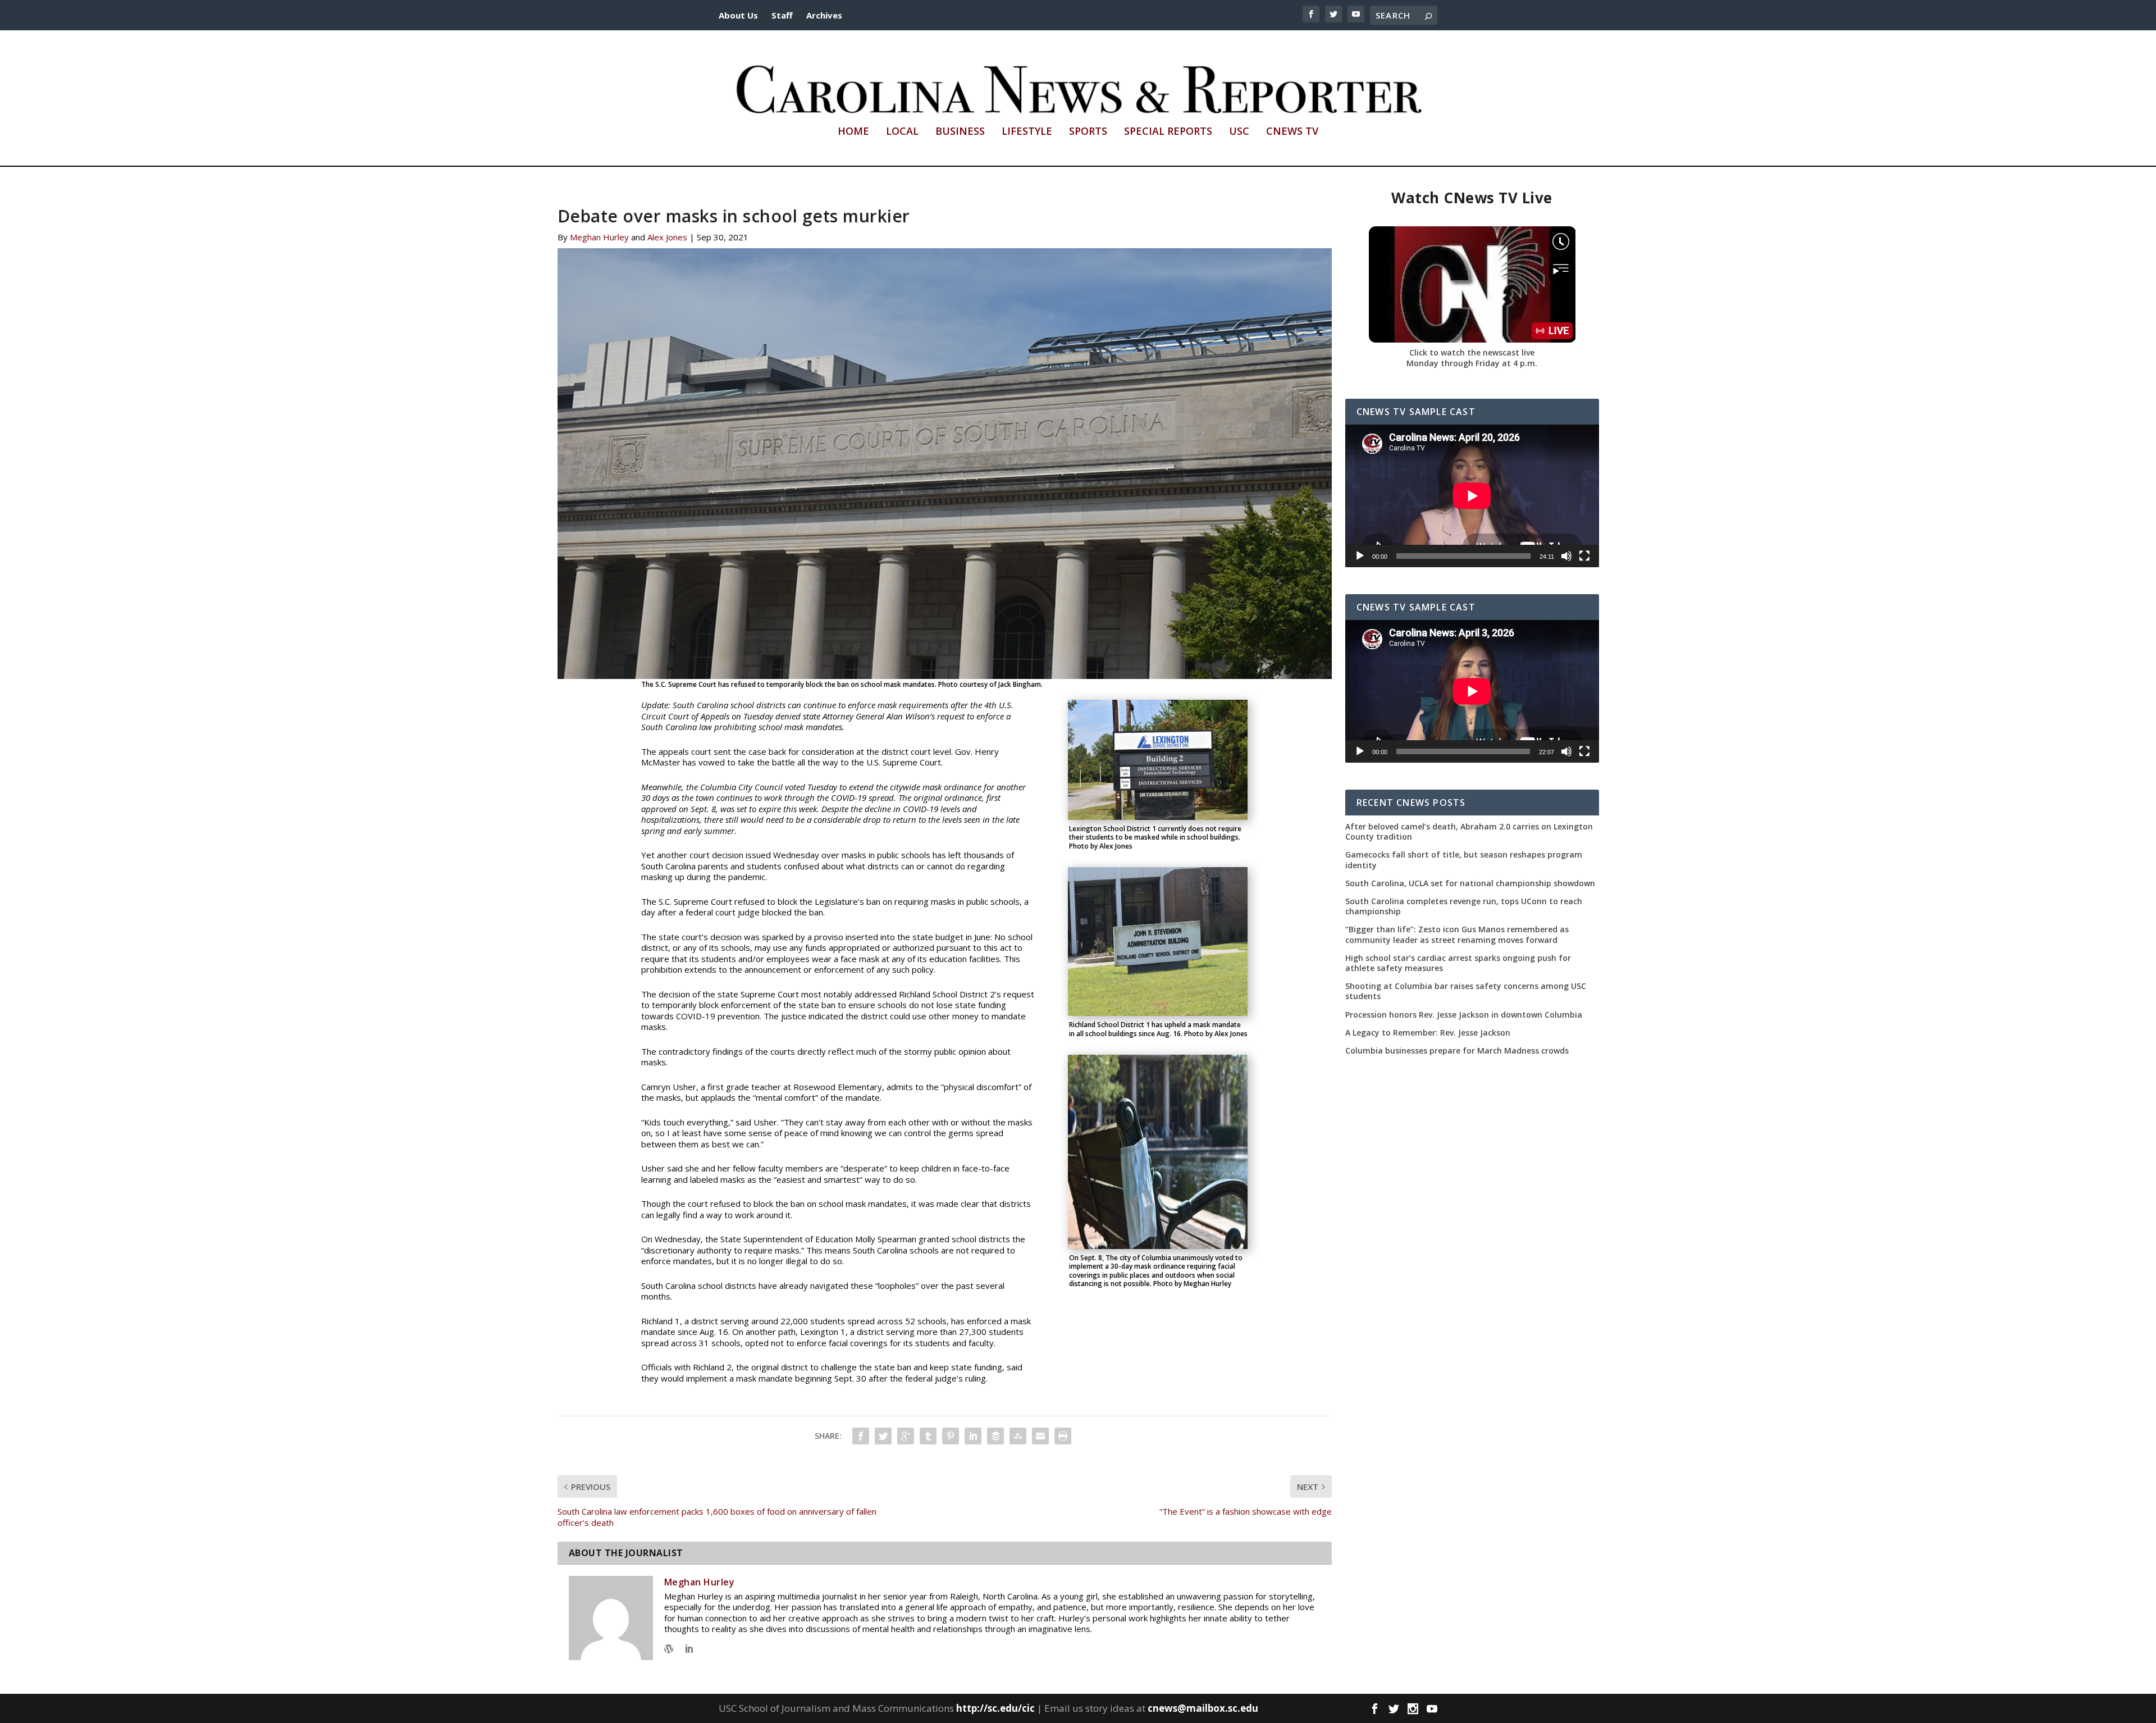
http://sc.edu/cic (995, 1708)
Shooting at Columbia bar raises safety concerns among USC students (1466, 991)
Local (902, 132)
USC (1239, 132)
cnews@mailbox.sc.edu (1203, 1708)
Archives (824, 15)
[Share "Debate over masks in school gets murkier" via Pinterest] (951, 1436)
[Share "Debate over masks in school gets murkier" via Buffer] (995, 1436)
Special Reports (1168, 132)
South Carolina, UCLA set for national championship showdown (1470, 883)
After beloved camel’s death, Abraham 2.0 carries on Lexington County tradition (1469, 832)
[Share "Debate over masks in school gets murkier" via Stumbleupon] (1018, 1436)
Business (960, 132)
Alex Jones (667, 237)
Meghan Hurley (599, 237)
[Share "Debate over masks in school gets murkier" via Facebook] (861, 1436)
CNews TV (1292, 132)
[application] (1472, 496)
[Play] (1360, 556)
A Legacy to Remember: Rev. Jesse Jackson (1428, 1033)
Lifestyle (1027, 132)
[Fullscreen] (1584, 556)
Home (853, 132)
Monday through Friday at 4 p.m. (1472, 363)
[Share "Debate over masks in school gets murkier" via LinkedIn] (973, 1436)
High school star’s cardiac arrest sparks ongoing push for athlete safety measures (1458, 963)
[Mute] (1566, 556)
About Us (738, 15)
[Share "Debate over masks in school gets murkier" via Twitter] (883, 1436)
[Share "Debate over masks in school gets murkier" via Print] (1063, 1436)
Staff (782, 15)
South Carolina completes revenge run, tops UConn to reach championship (1464, 906)
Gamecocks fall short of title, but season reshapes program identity (1464, 860)
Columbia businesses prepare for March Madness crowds (1457, 1051)
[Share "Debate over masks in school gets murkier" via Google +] (906, 1436)
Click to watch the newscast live (1472, 352)
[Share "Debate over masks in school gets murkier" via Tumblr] (928, 1436)
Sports (1088, 132)
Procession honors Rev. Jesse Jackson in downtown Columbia (1464, 1015)
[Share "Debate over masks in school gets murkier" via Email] (1040, 1436)
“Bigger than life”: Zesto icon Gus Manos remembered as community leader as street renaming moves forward (1457, 935)
